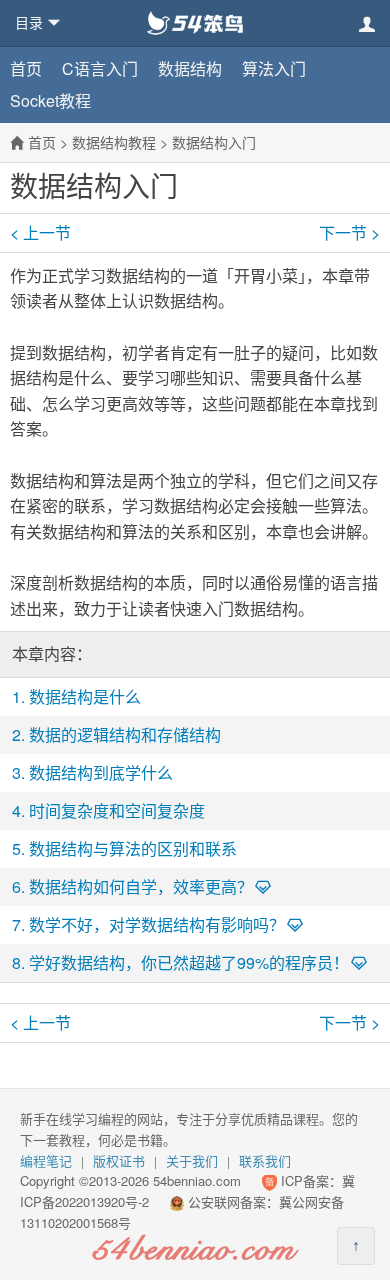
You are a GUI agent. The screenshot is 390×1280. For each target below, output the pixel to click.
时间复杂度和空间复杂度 (117, 810)
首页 (26, 68)
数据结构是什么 (85, 696)
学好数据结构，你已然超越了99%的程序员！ (189, 962)
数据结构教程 (114, 142)
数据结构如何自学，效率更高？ (141, 886)
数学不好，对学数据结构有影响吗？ (157, 924)
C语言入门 (100, 68)
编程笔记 (46, 1160)
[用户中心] (367, 24)
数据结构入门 (214, 142)
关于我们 (192, 1160)
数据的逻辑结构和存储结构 (125, 734)
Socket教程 (50, 100)
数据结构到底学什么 (101, 772)
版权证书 (119, 1160)
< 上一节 (40, 233)
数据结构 (190, 68)
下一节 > (349, 233)
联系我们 (265, 1160)
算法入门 (274, 68)
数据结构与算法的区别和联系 (133, 848)
